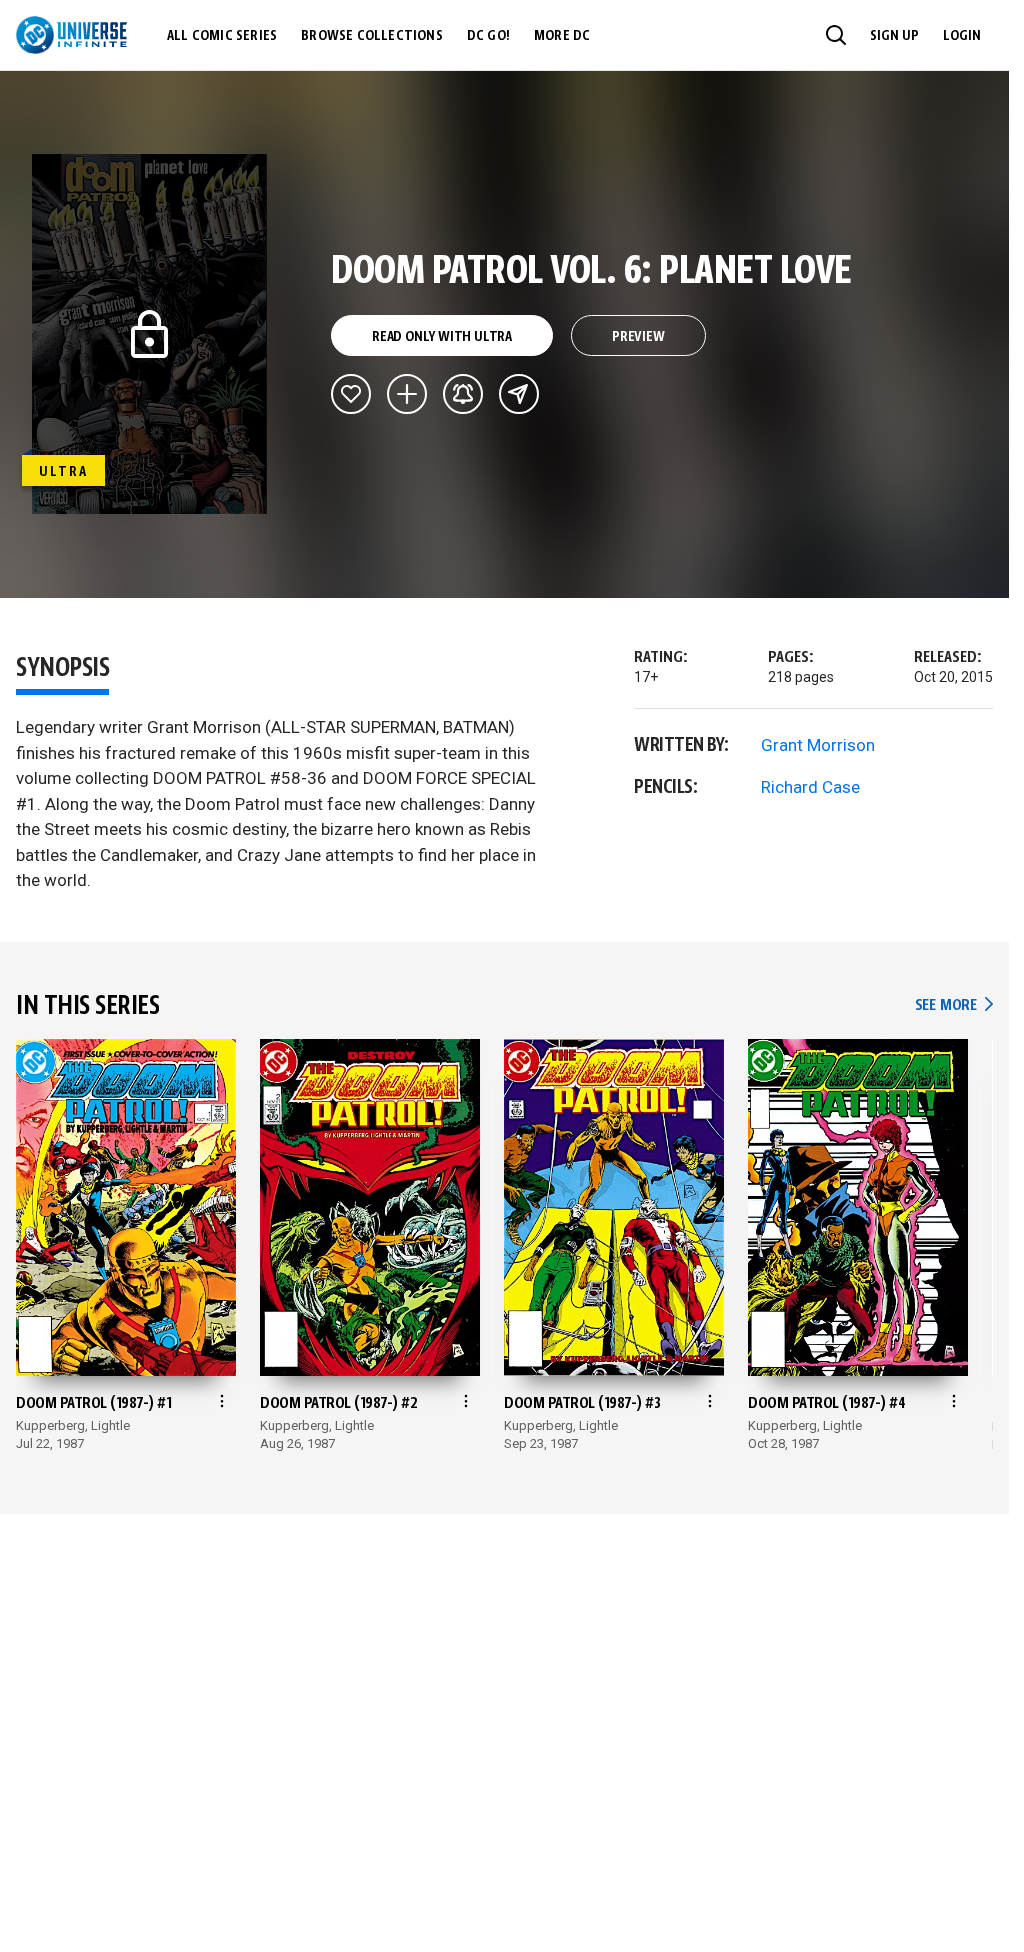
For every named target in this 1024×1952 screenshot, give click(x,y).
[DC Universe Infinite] (71, 35)
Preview (638, 337)
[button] (836, 35)
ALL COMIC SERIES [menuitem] (222, 36)
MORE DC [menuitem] (562, 36)
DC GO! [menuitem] (488, 36)
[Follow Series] (463, 394)
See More (954, 1005)
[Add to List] (407, 394)
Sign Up (894, 36)
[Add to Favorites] (351, 394)
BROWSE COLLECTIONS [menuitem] (372, 36)
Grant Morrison (818, 745)
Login (962, 36)
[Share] (519, 394)
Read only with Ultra (442, 337)
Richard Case (810, 787)
